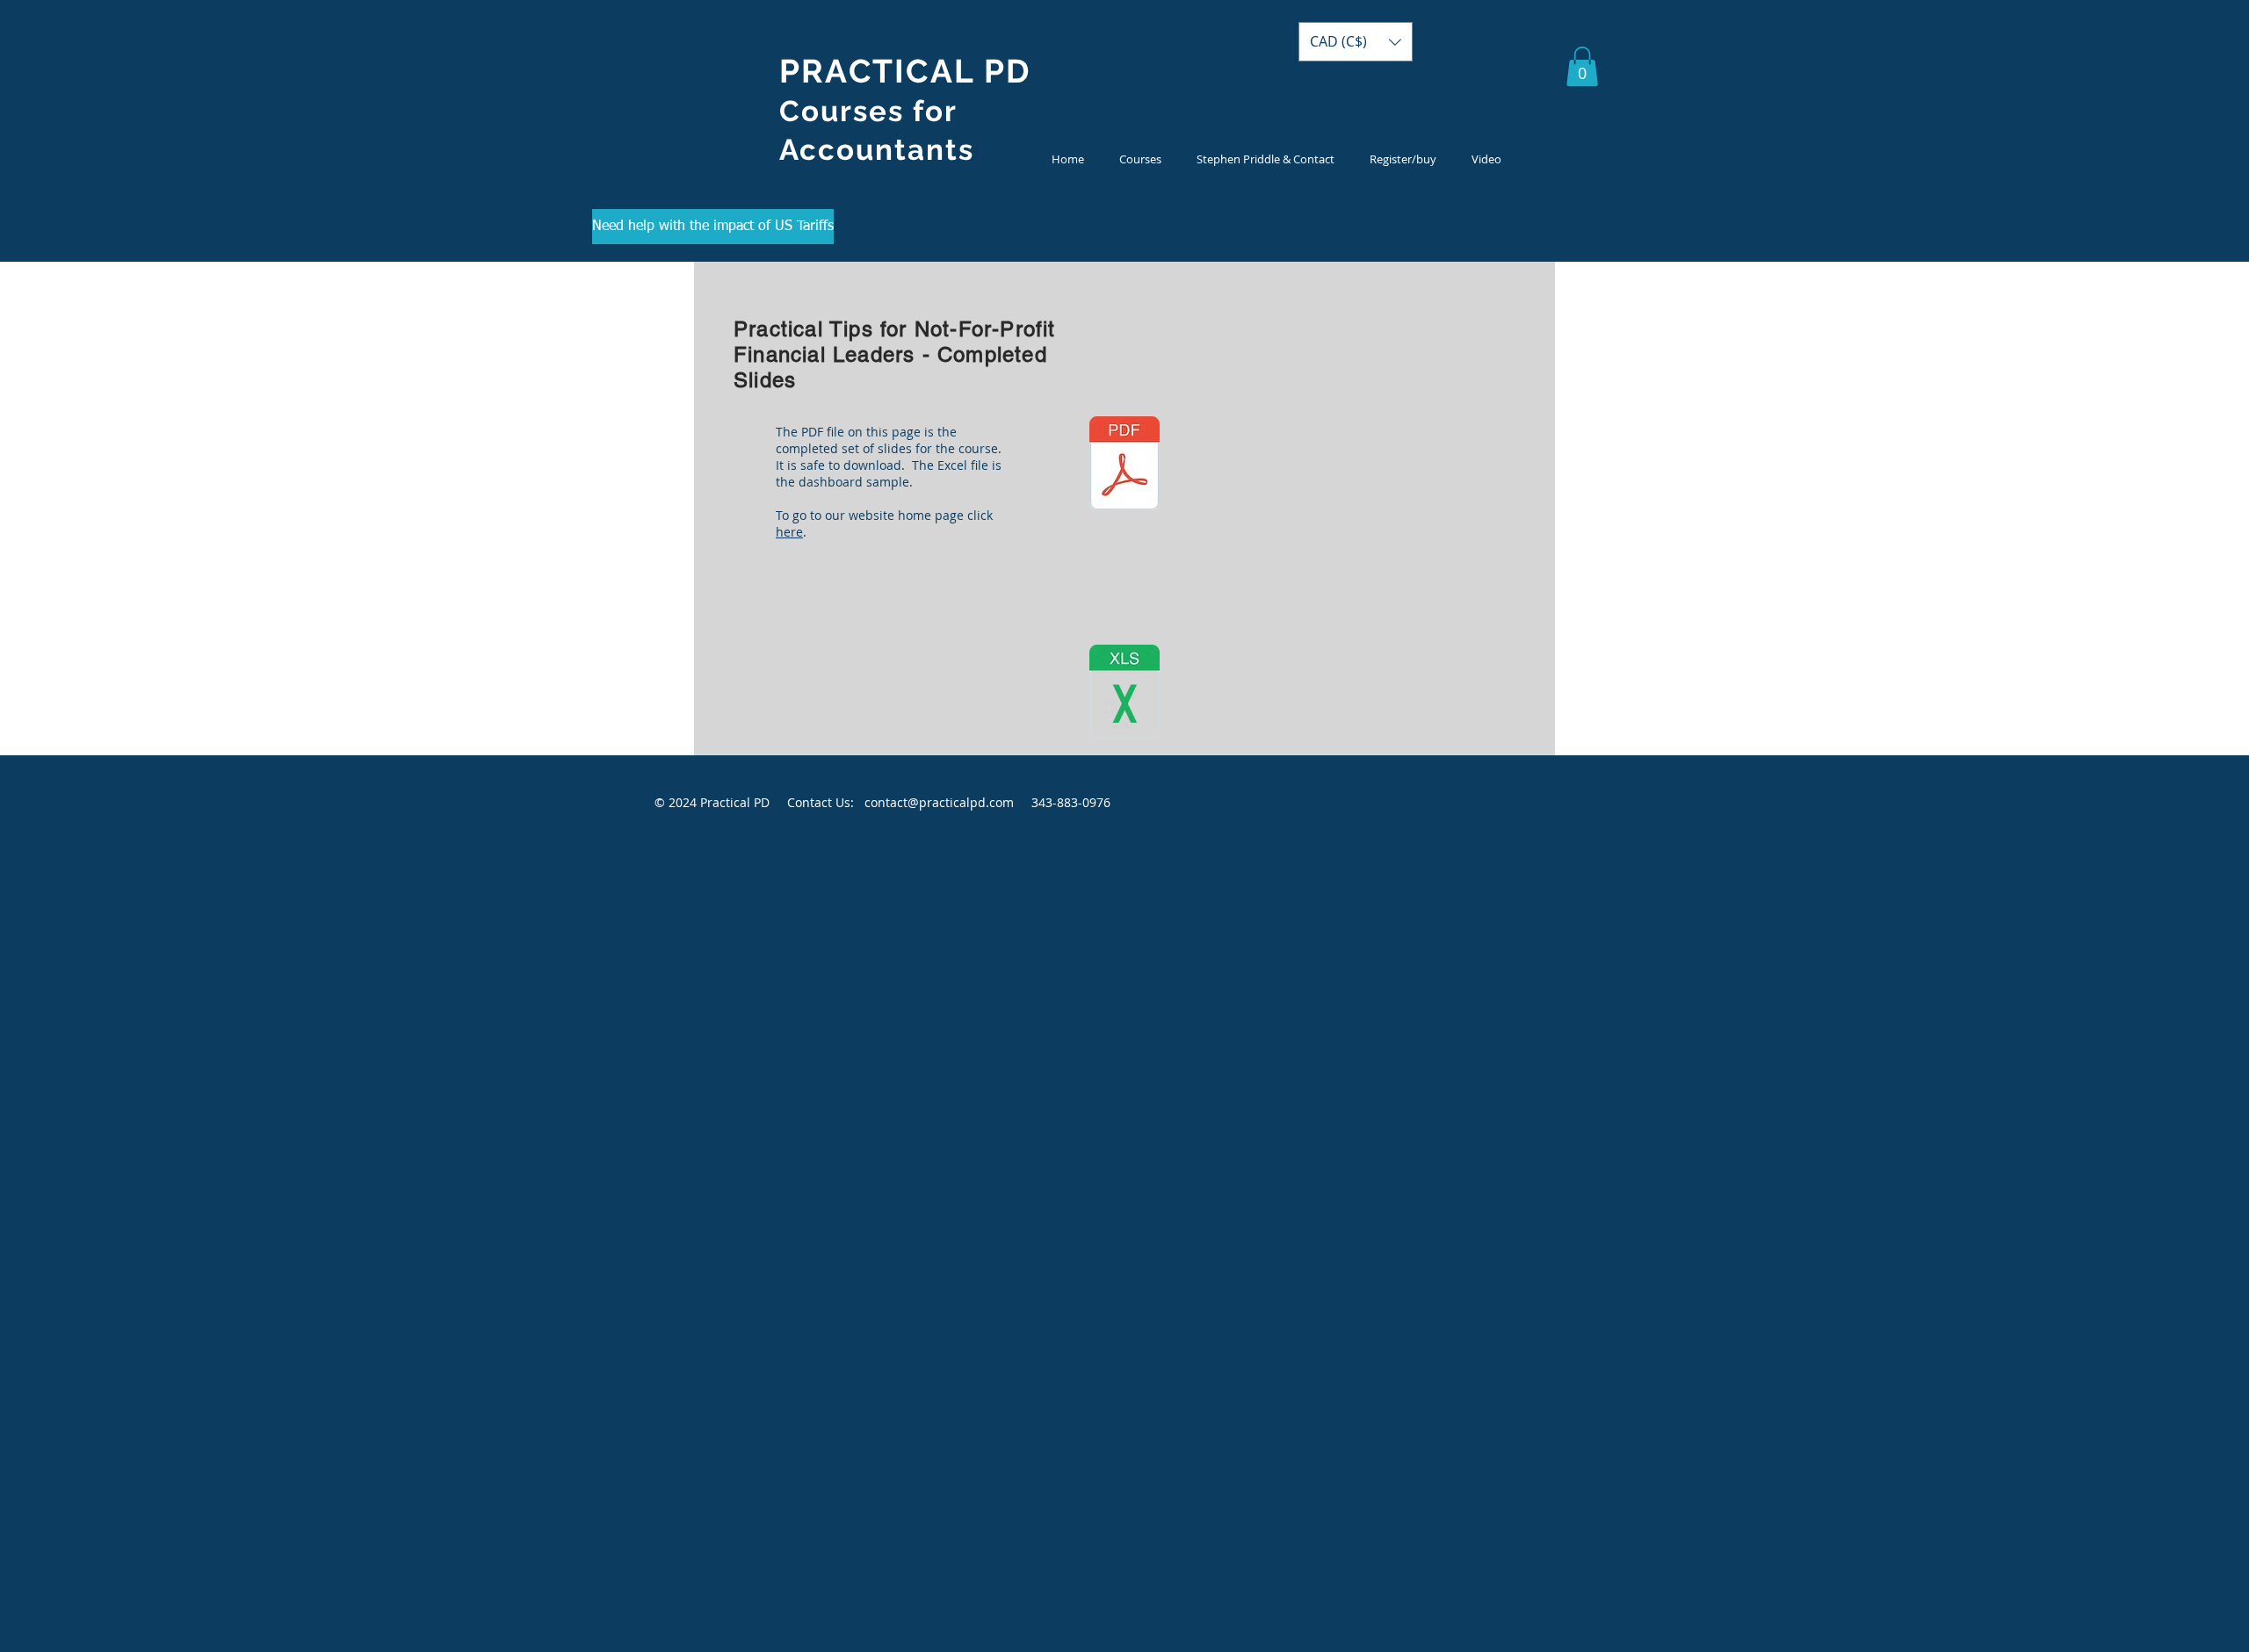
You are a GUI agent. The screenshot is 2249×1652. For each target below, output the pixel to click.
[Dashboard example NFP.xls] (1124, 694)
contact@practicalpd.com (939, 802)
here (789, 532)
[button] (1140, 159)
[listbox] (1356, 42)
